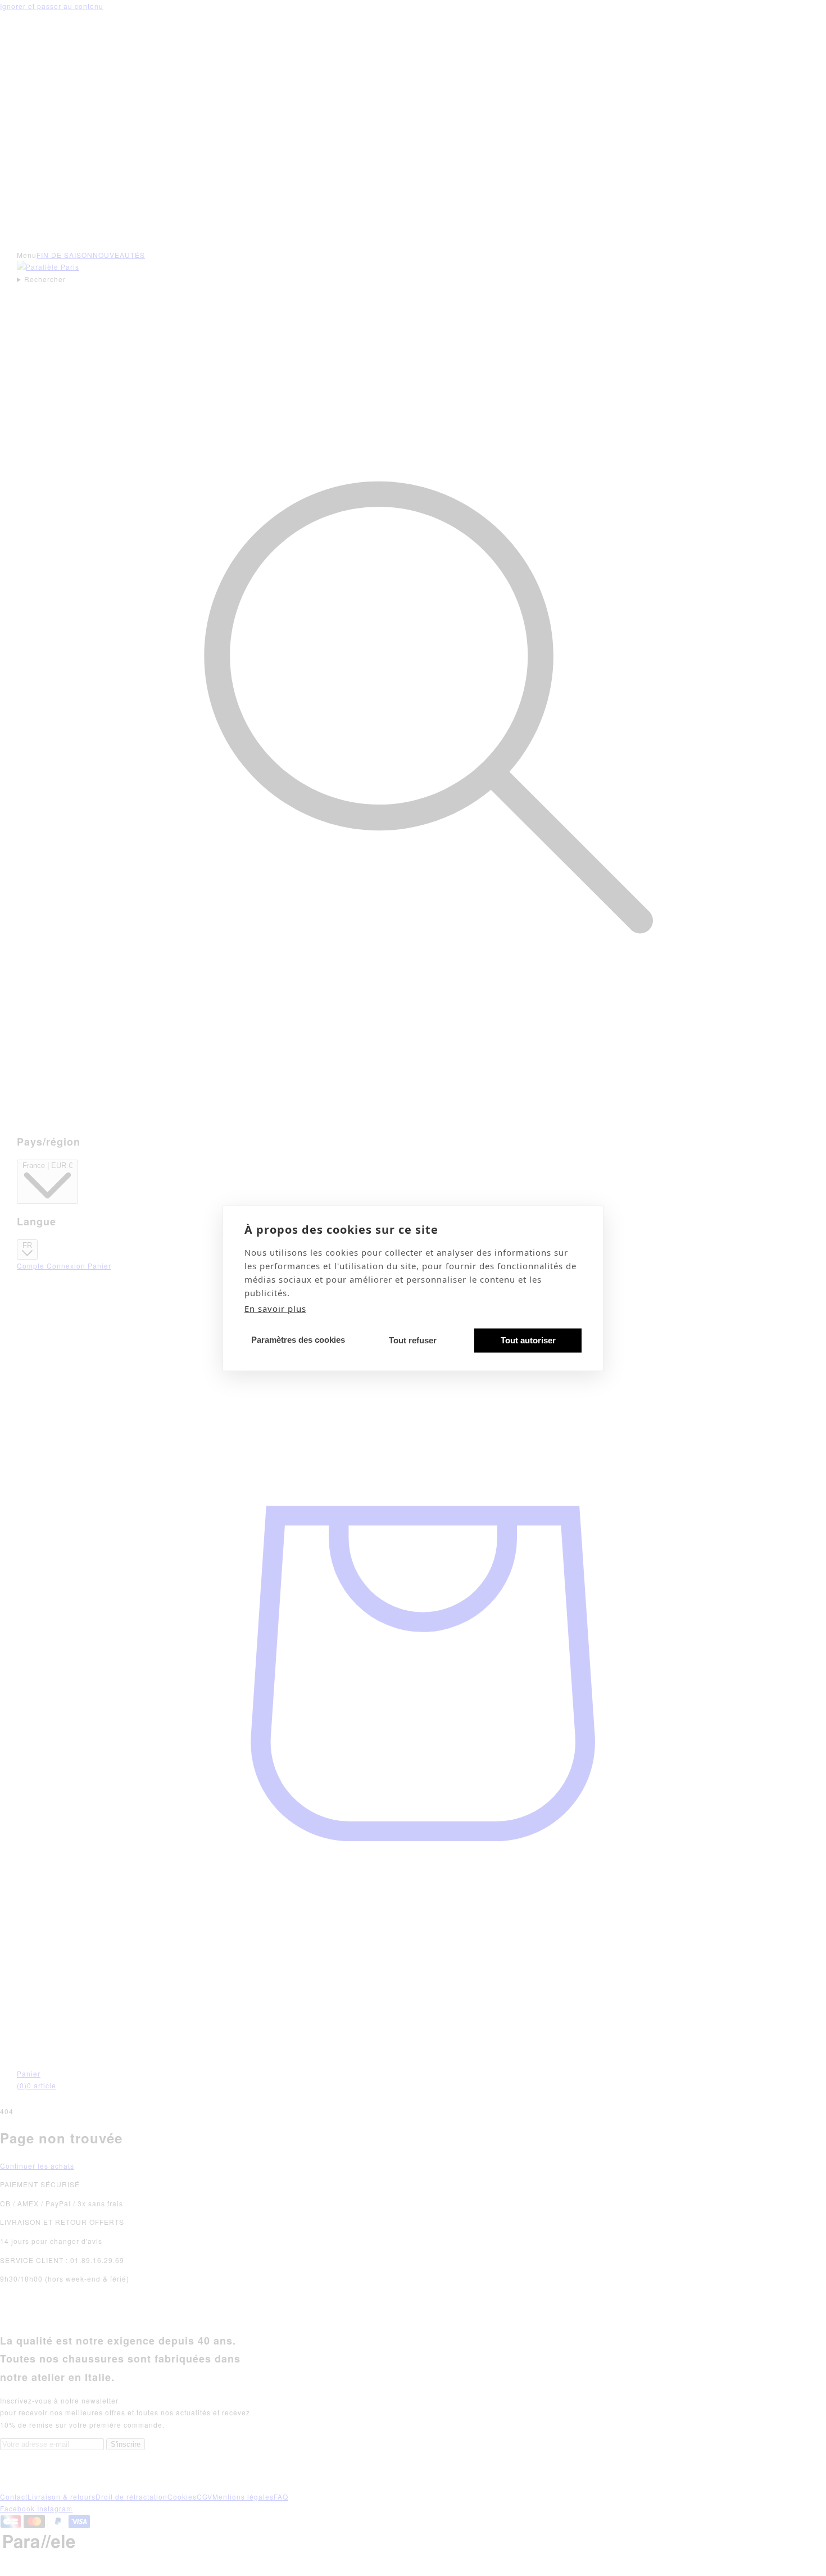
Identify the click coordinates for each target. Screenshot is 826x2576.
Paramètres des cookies (298, 1340)
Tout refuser (413, 1340)
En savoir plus (275, 1308)
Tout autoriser (528, 1340)
